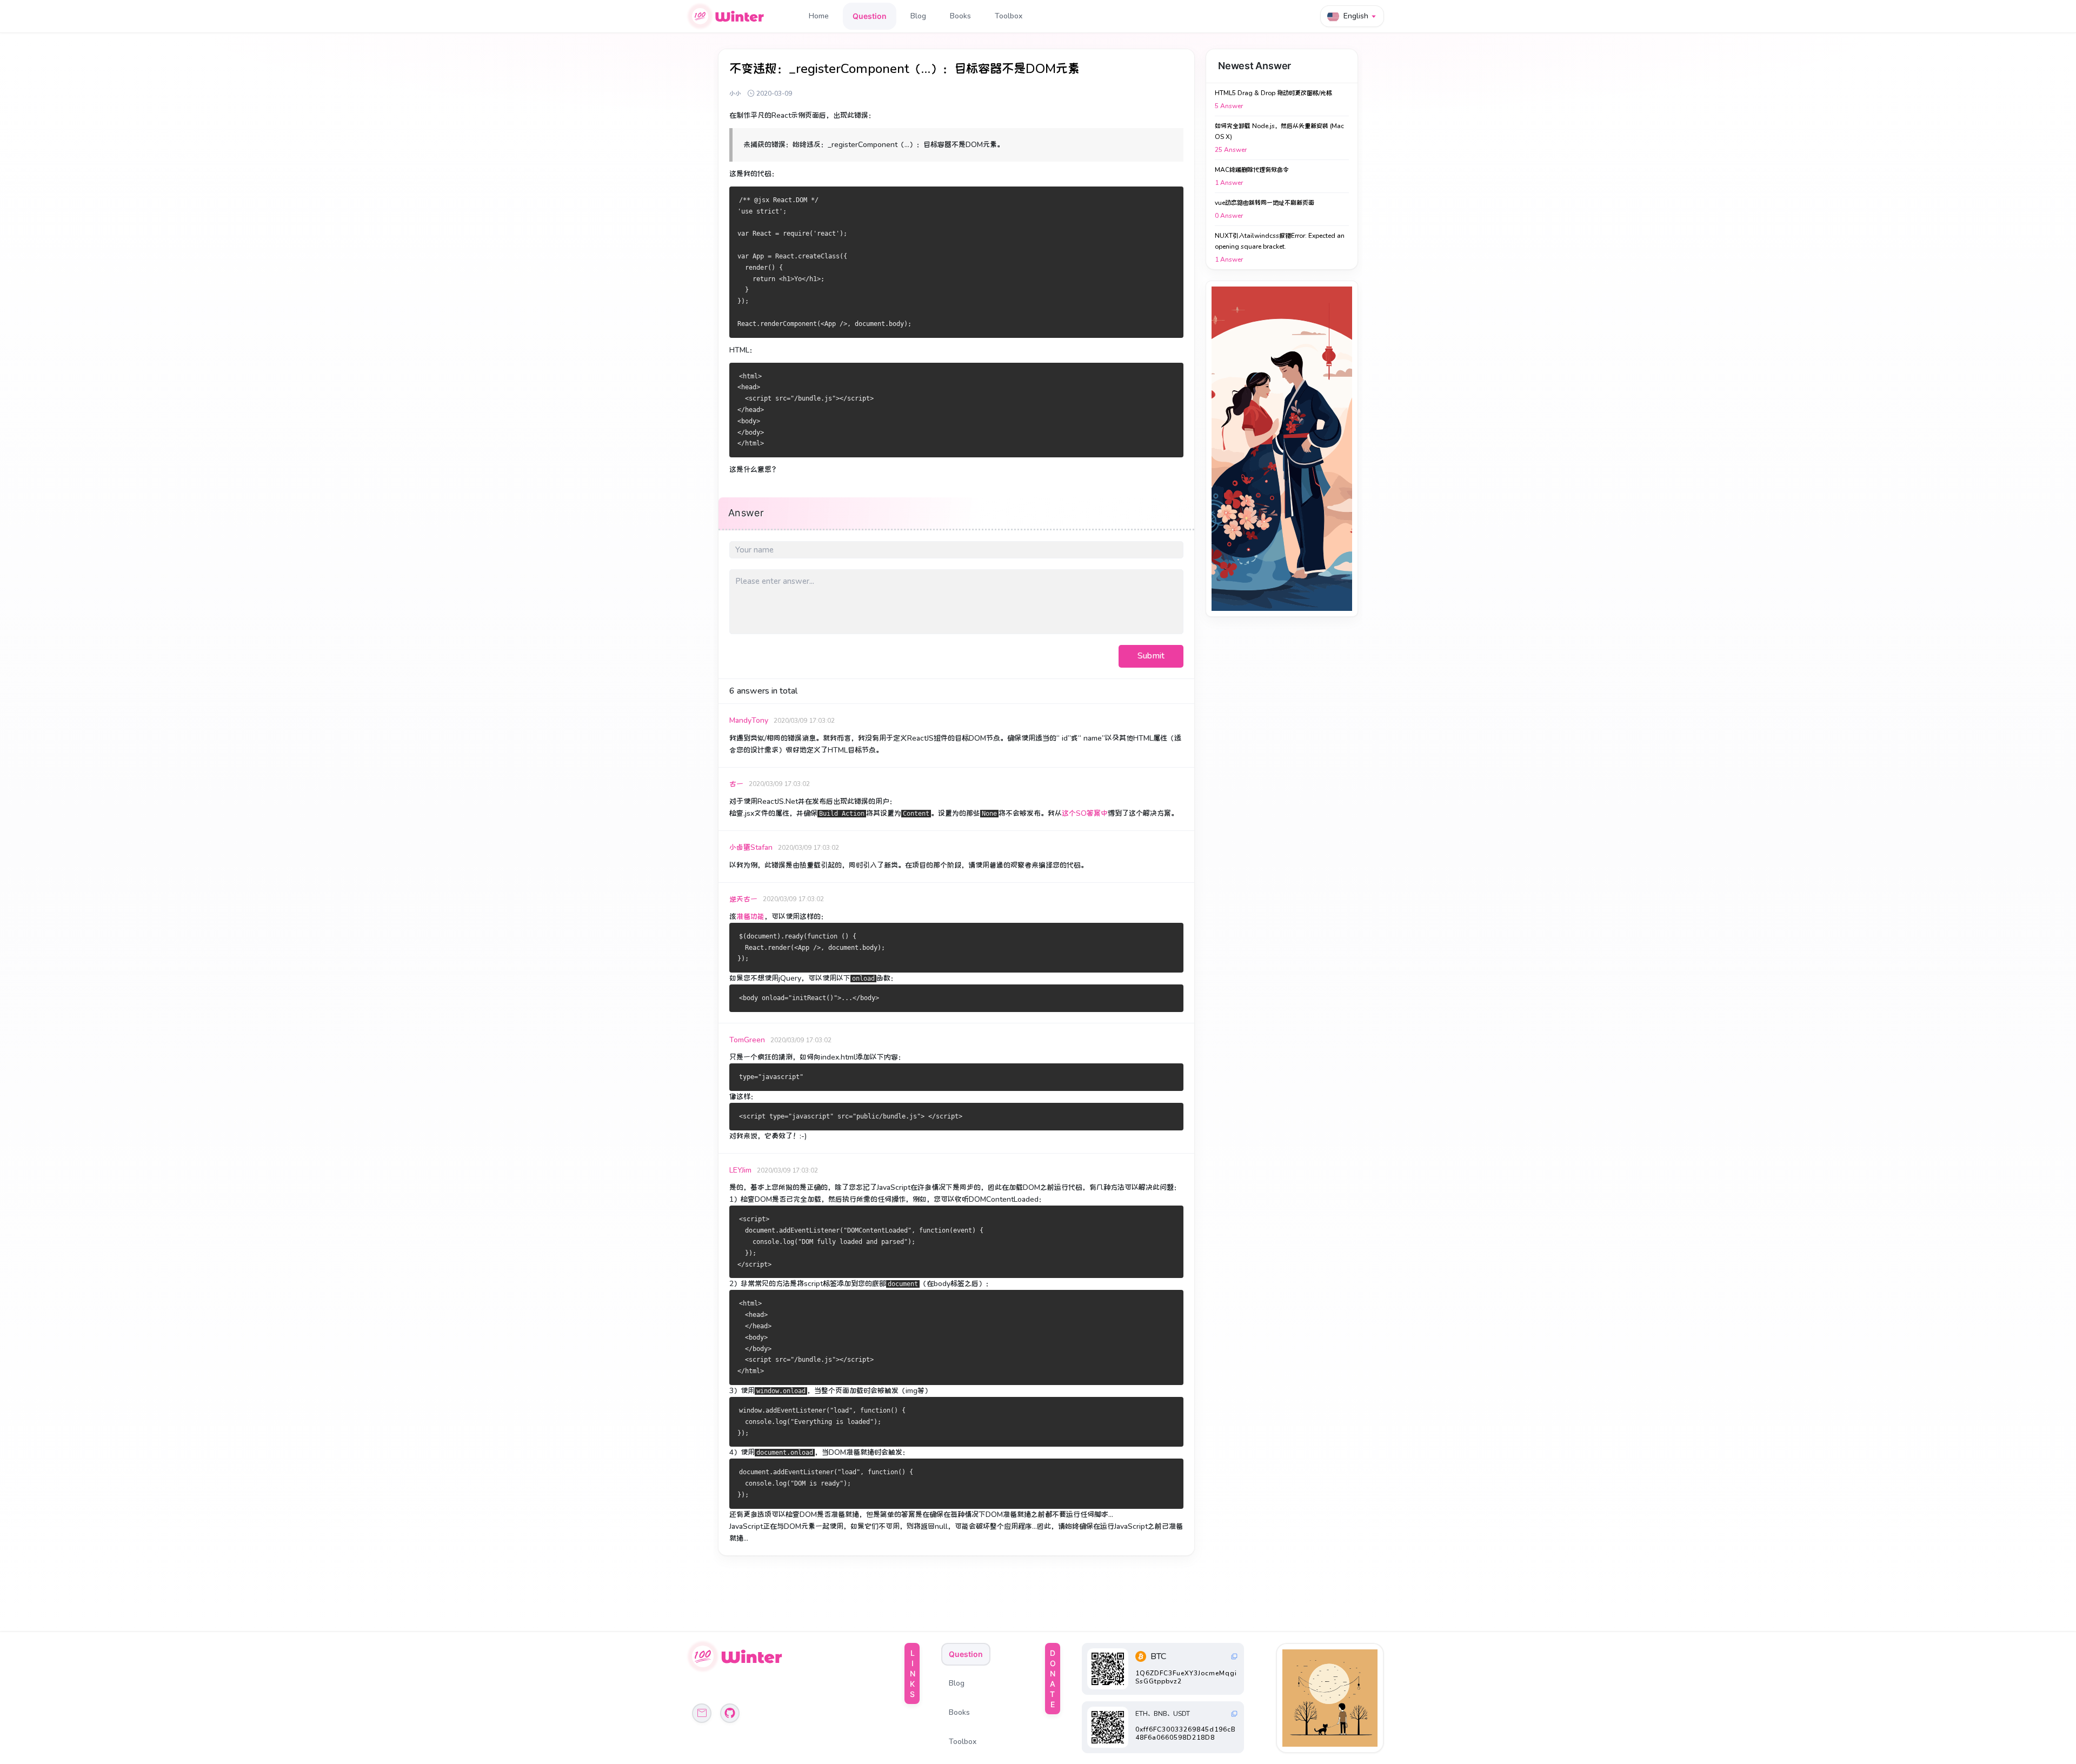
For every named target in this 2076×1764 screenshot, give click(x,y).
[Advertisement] (1282, 449)
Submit (1151, 656)
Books (960, 16)
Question (870, 16)
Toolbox (1009, 16)
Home (819, 16)
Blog (918, 16)
